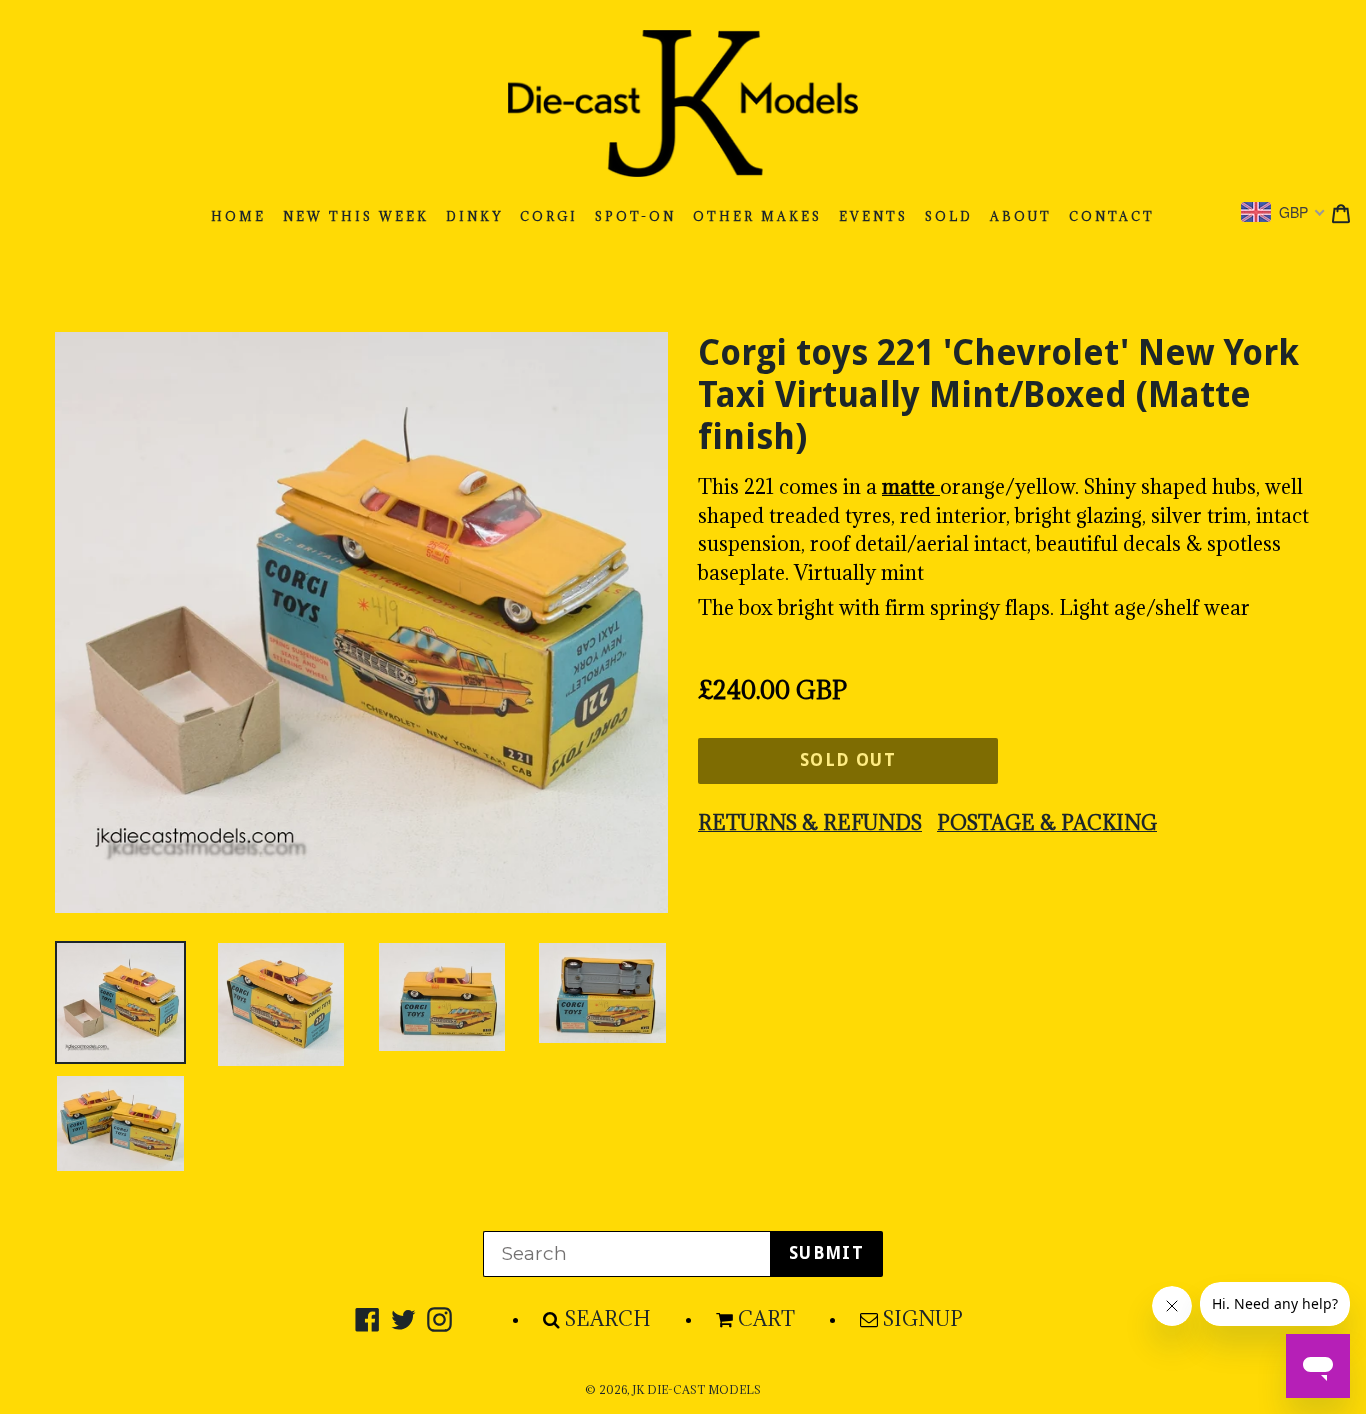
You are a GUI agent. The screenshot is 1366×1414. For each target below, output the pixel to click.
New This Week (356, 216)
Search (608, 1319)
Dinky (474, 216)
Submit (826, 1253)
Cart (766, 1319)
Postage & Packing (1047, 823)
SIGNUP (923, 1319)
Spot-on (635, 216)
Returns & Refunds (810, 823)
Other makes (757, 216)
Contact (1112, 216)
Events (873, 216)
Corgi (549, 216)
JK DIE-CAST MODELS (696, 1390)
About (1021, 216)
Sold (949, 216)
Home (238, 216)
